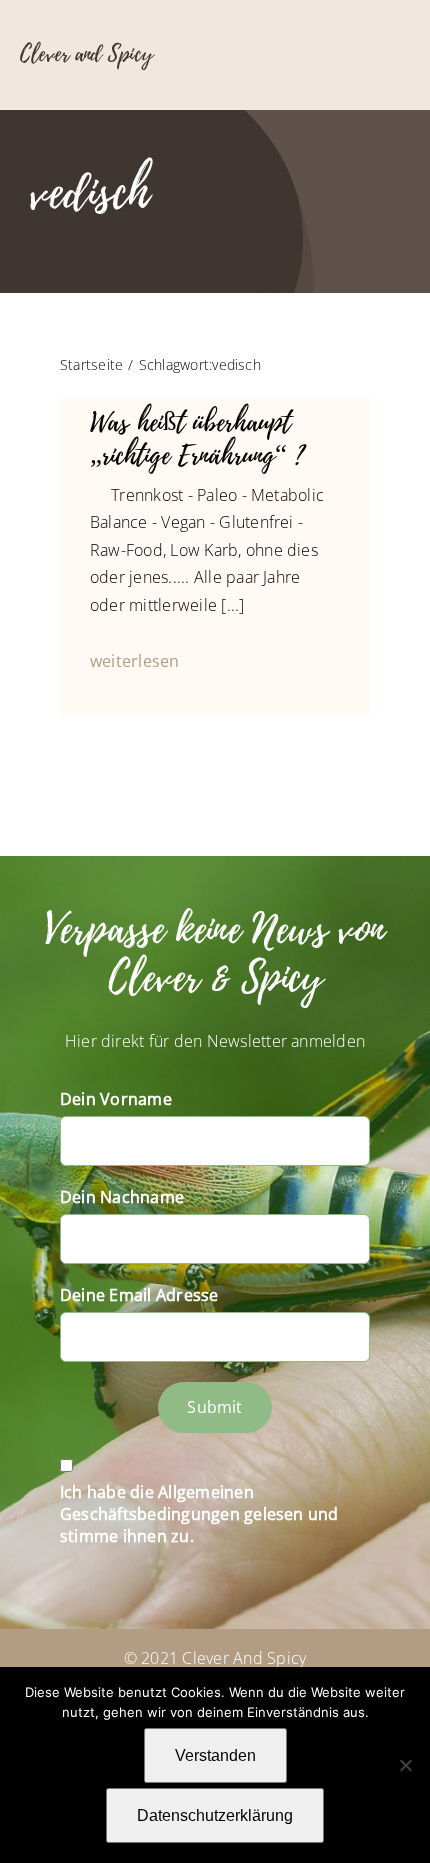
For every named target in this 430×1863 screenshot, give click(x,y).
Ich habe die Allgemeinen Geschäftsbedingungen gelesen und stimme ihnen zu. (199, 1514)
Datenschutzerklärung (215, 1815)
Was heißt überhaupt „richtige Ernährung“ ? (197, 439)
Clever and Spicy (86, 54)
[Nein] (405, 1765)
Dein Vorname (116, 1099)
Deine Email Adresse (139, 1295)
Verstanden (215, 1755)
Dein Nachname (122, 1197)
